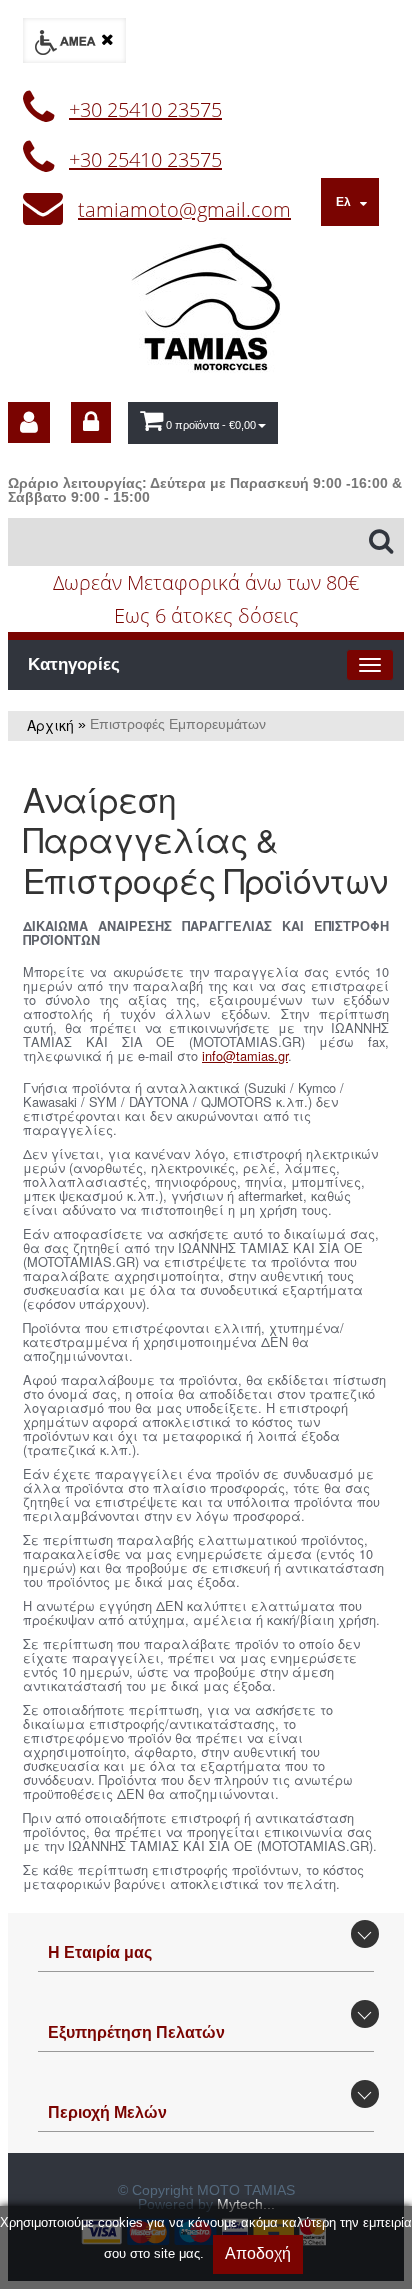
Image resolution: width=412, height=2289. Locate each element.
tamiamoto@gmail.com (184, 209)
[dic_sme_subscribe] (29, 422)
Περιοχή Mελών (107, 2112)
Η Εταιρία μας (100, 1952)
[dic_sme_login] (91, 422)
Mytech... (246, 2204)
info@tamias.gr (245, 1055)
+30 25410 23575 (145, 109)
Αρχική (50, 725)
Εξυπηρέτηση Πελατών (136, 2032)
